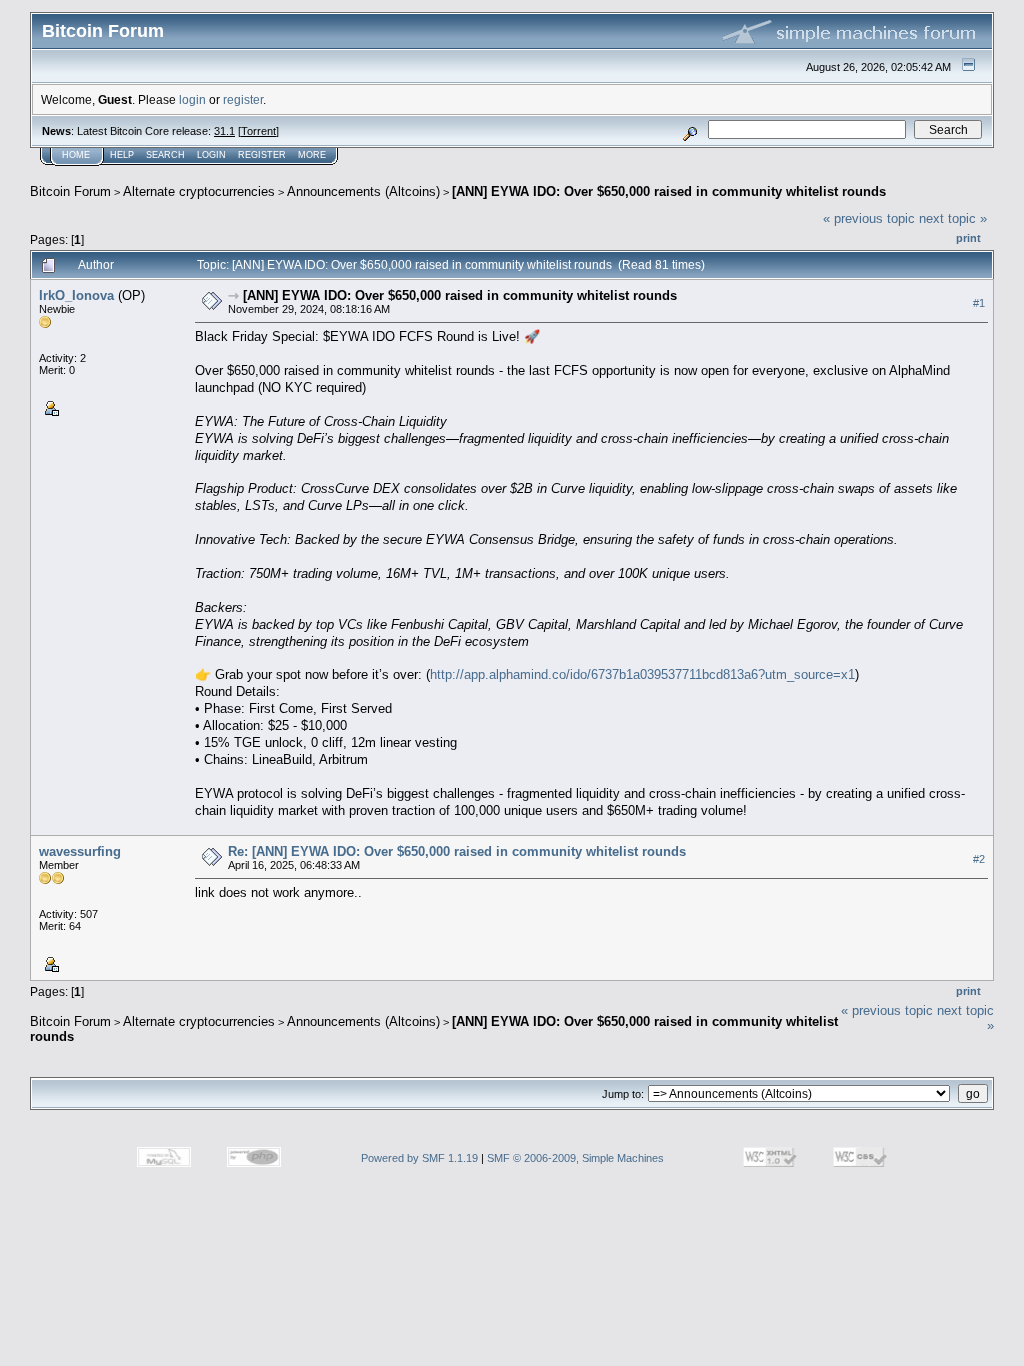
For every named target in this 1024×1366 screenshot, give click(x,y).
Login (211, 155)
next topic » (953, 218)
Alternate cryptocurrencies (199, 191)
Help (122, 155)
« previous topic (869, 218)
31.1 (224, 131)
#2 (979, 859)
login (192, 99)
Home (76, 155)
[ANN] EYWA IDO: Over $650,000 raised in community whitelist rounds (669, 191)
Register (262, 155)
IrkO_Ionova (76, 295)
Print (968, 238)
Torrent (258, 131)
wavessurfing (80, 851)
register (243, 99)
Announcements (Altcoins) (363, 191)
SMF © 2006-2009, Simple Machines (575, 1158)
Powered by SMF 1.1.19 (419, 1158)
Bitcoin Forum (70, 191)
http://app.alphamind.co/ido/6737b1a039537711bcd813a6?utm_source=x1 (642, 674)
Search (165, 155)
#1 (979, 303)
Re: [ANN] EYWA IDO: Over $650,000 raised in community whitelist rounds (457, 851)
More (312, 155)
